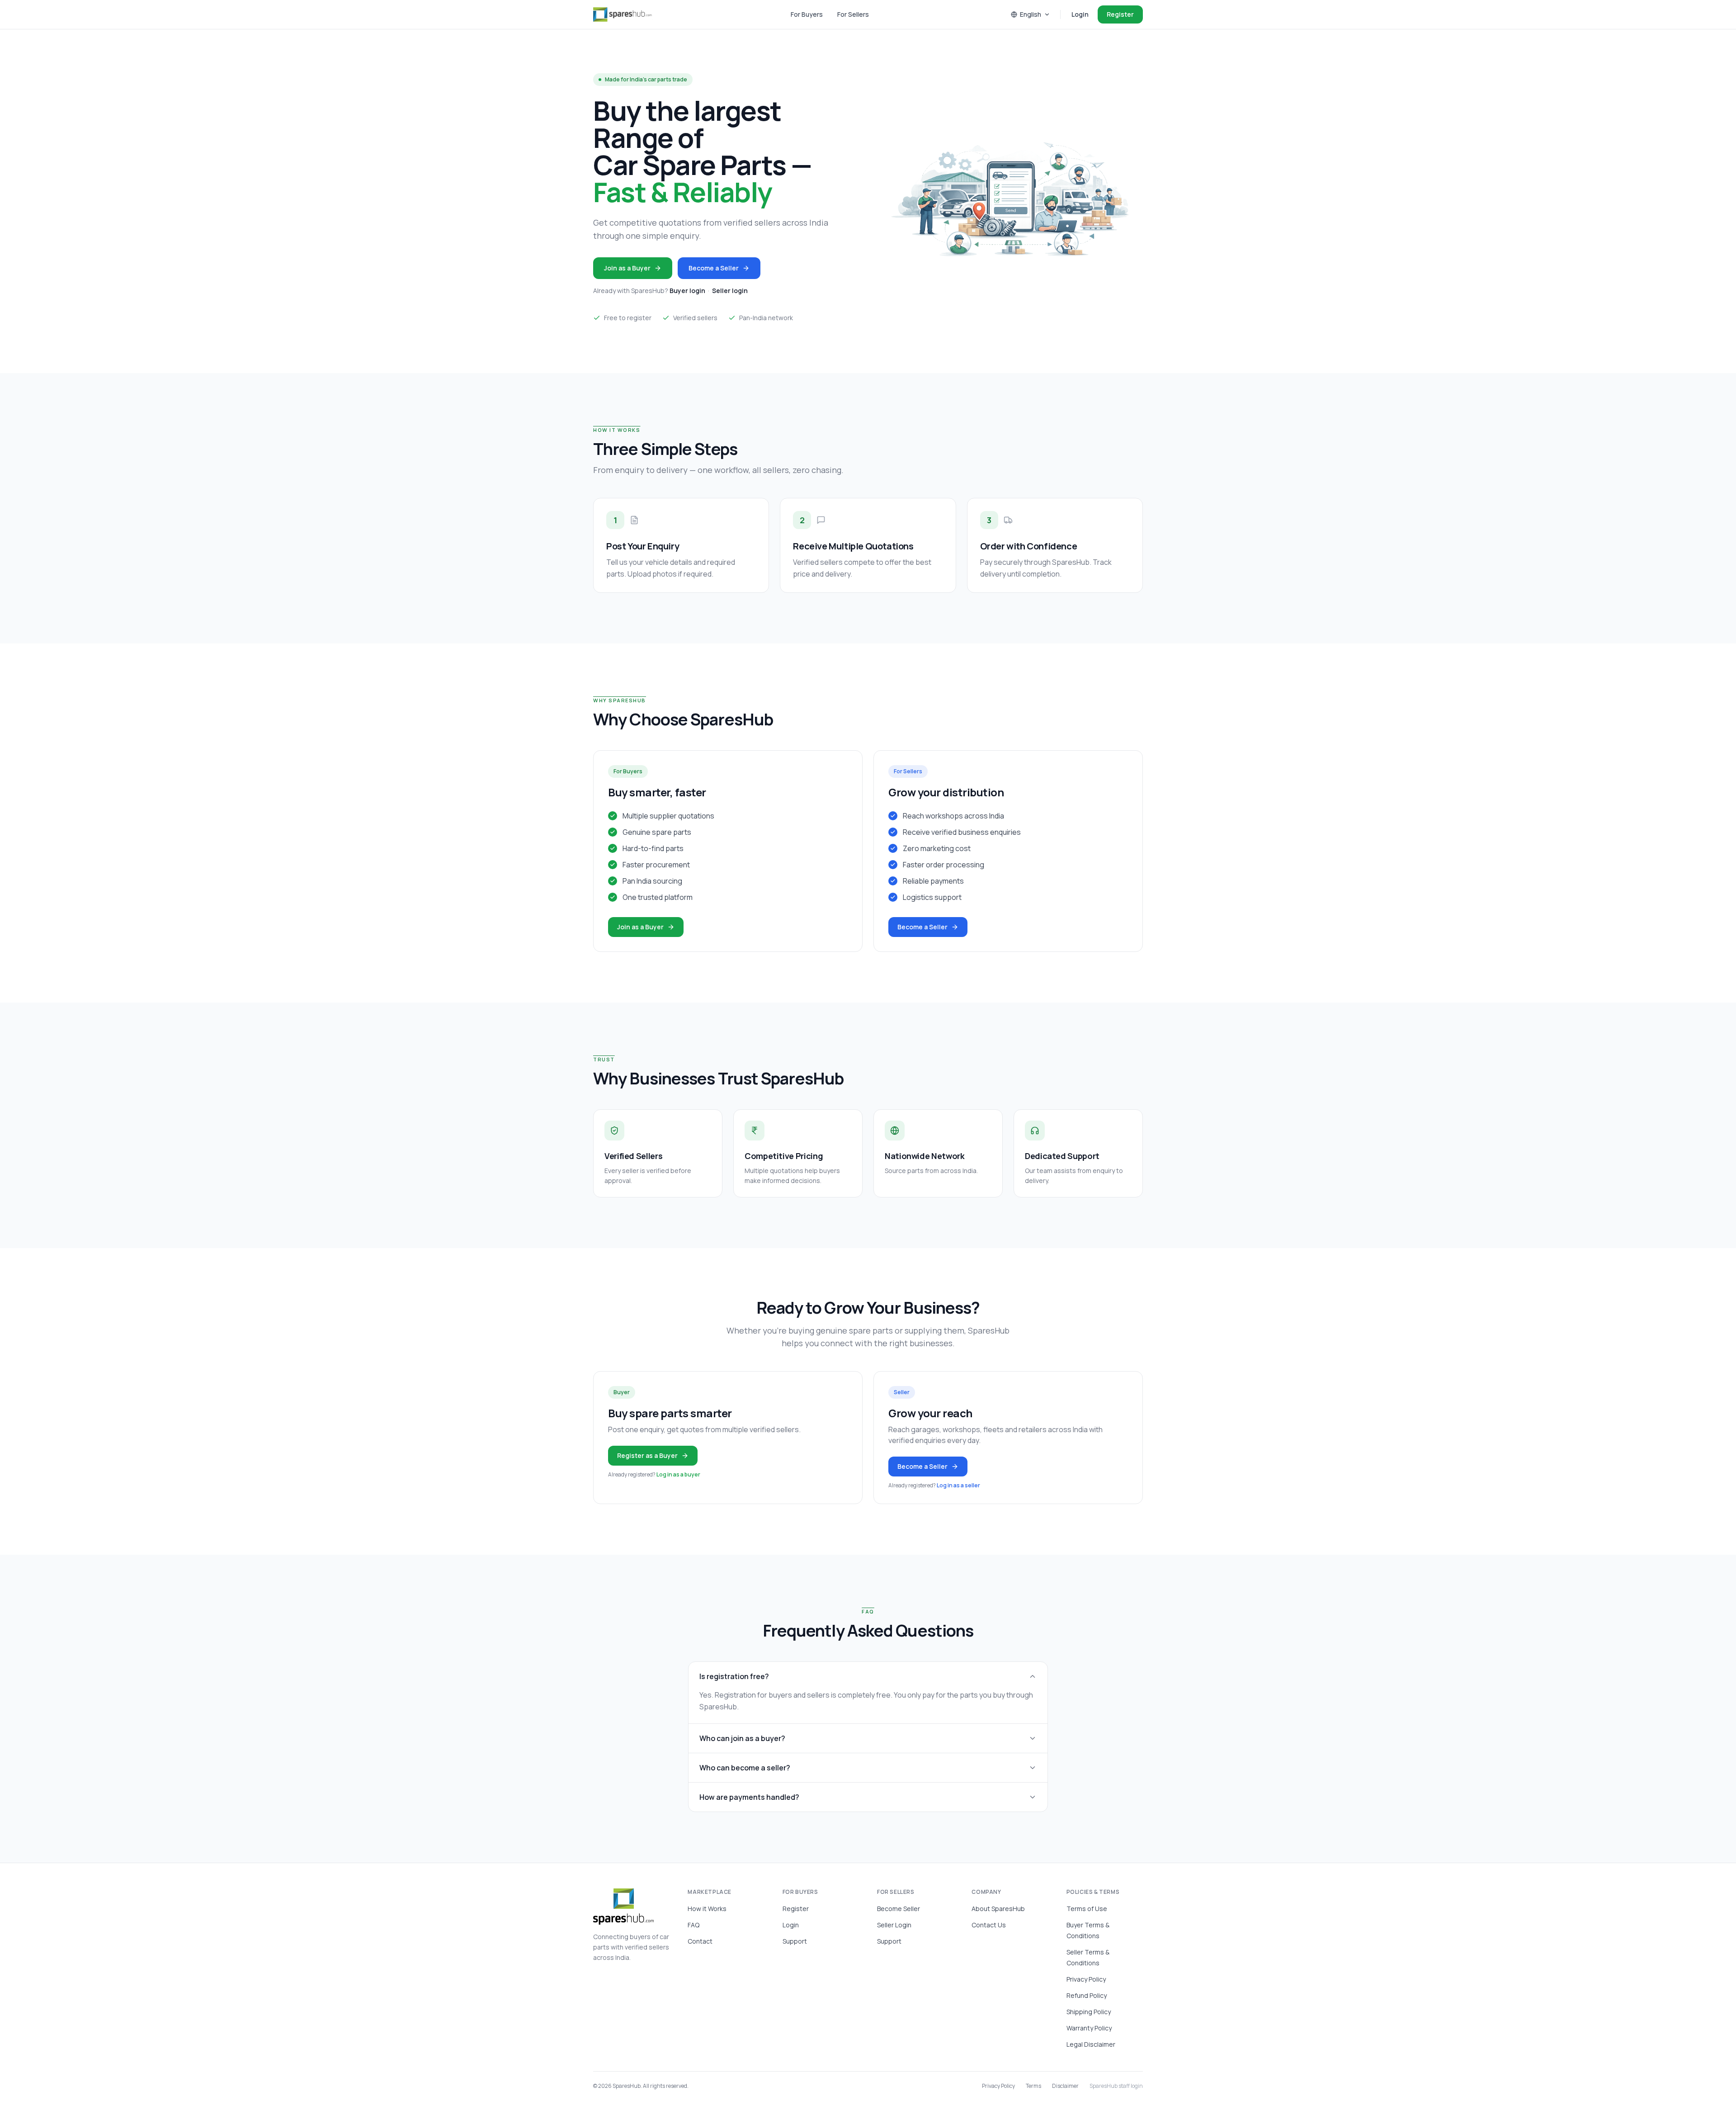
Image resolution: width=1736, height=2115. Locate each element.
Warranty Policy (1089, 2028)
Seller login (730, 291)
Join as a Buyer (627, 268)
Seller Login (894, 1925)
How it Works (707, 1909)
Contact (700, 1941)
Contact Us (989, 1925)
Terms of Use (1087, 1909)
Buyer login (687, 291)
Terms (1033, 2086)
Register (1120, 14)
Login (1080, 14)
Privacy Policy (1086, 1979)
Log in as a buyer (678, 1474)
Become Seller (899, 1909)
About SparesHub (998, 1909)
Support (795, 1941)
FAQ (693, 1925)
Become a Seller (714, 268)
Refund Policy (1087, 1995)
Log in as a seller (958, 1485)
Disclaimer (1065, 2086)
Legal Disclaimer (1091, 2044)
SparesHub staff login (1116, 2086)
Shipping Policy (1089, 2012)
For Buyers (807, 14)
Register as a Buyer (647, 1455)
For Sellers (853, 14)
